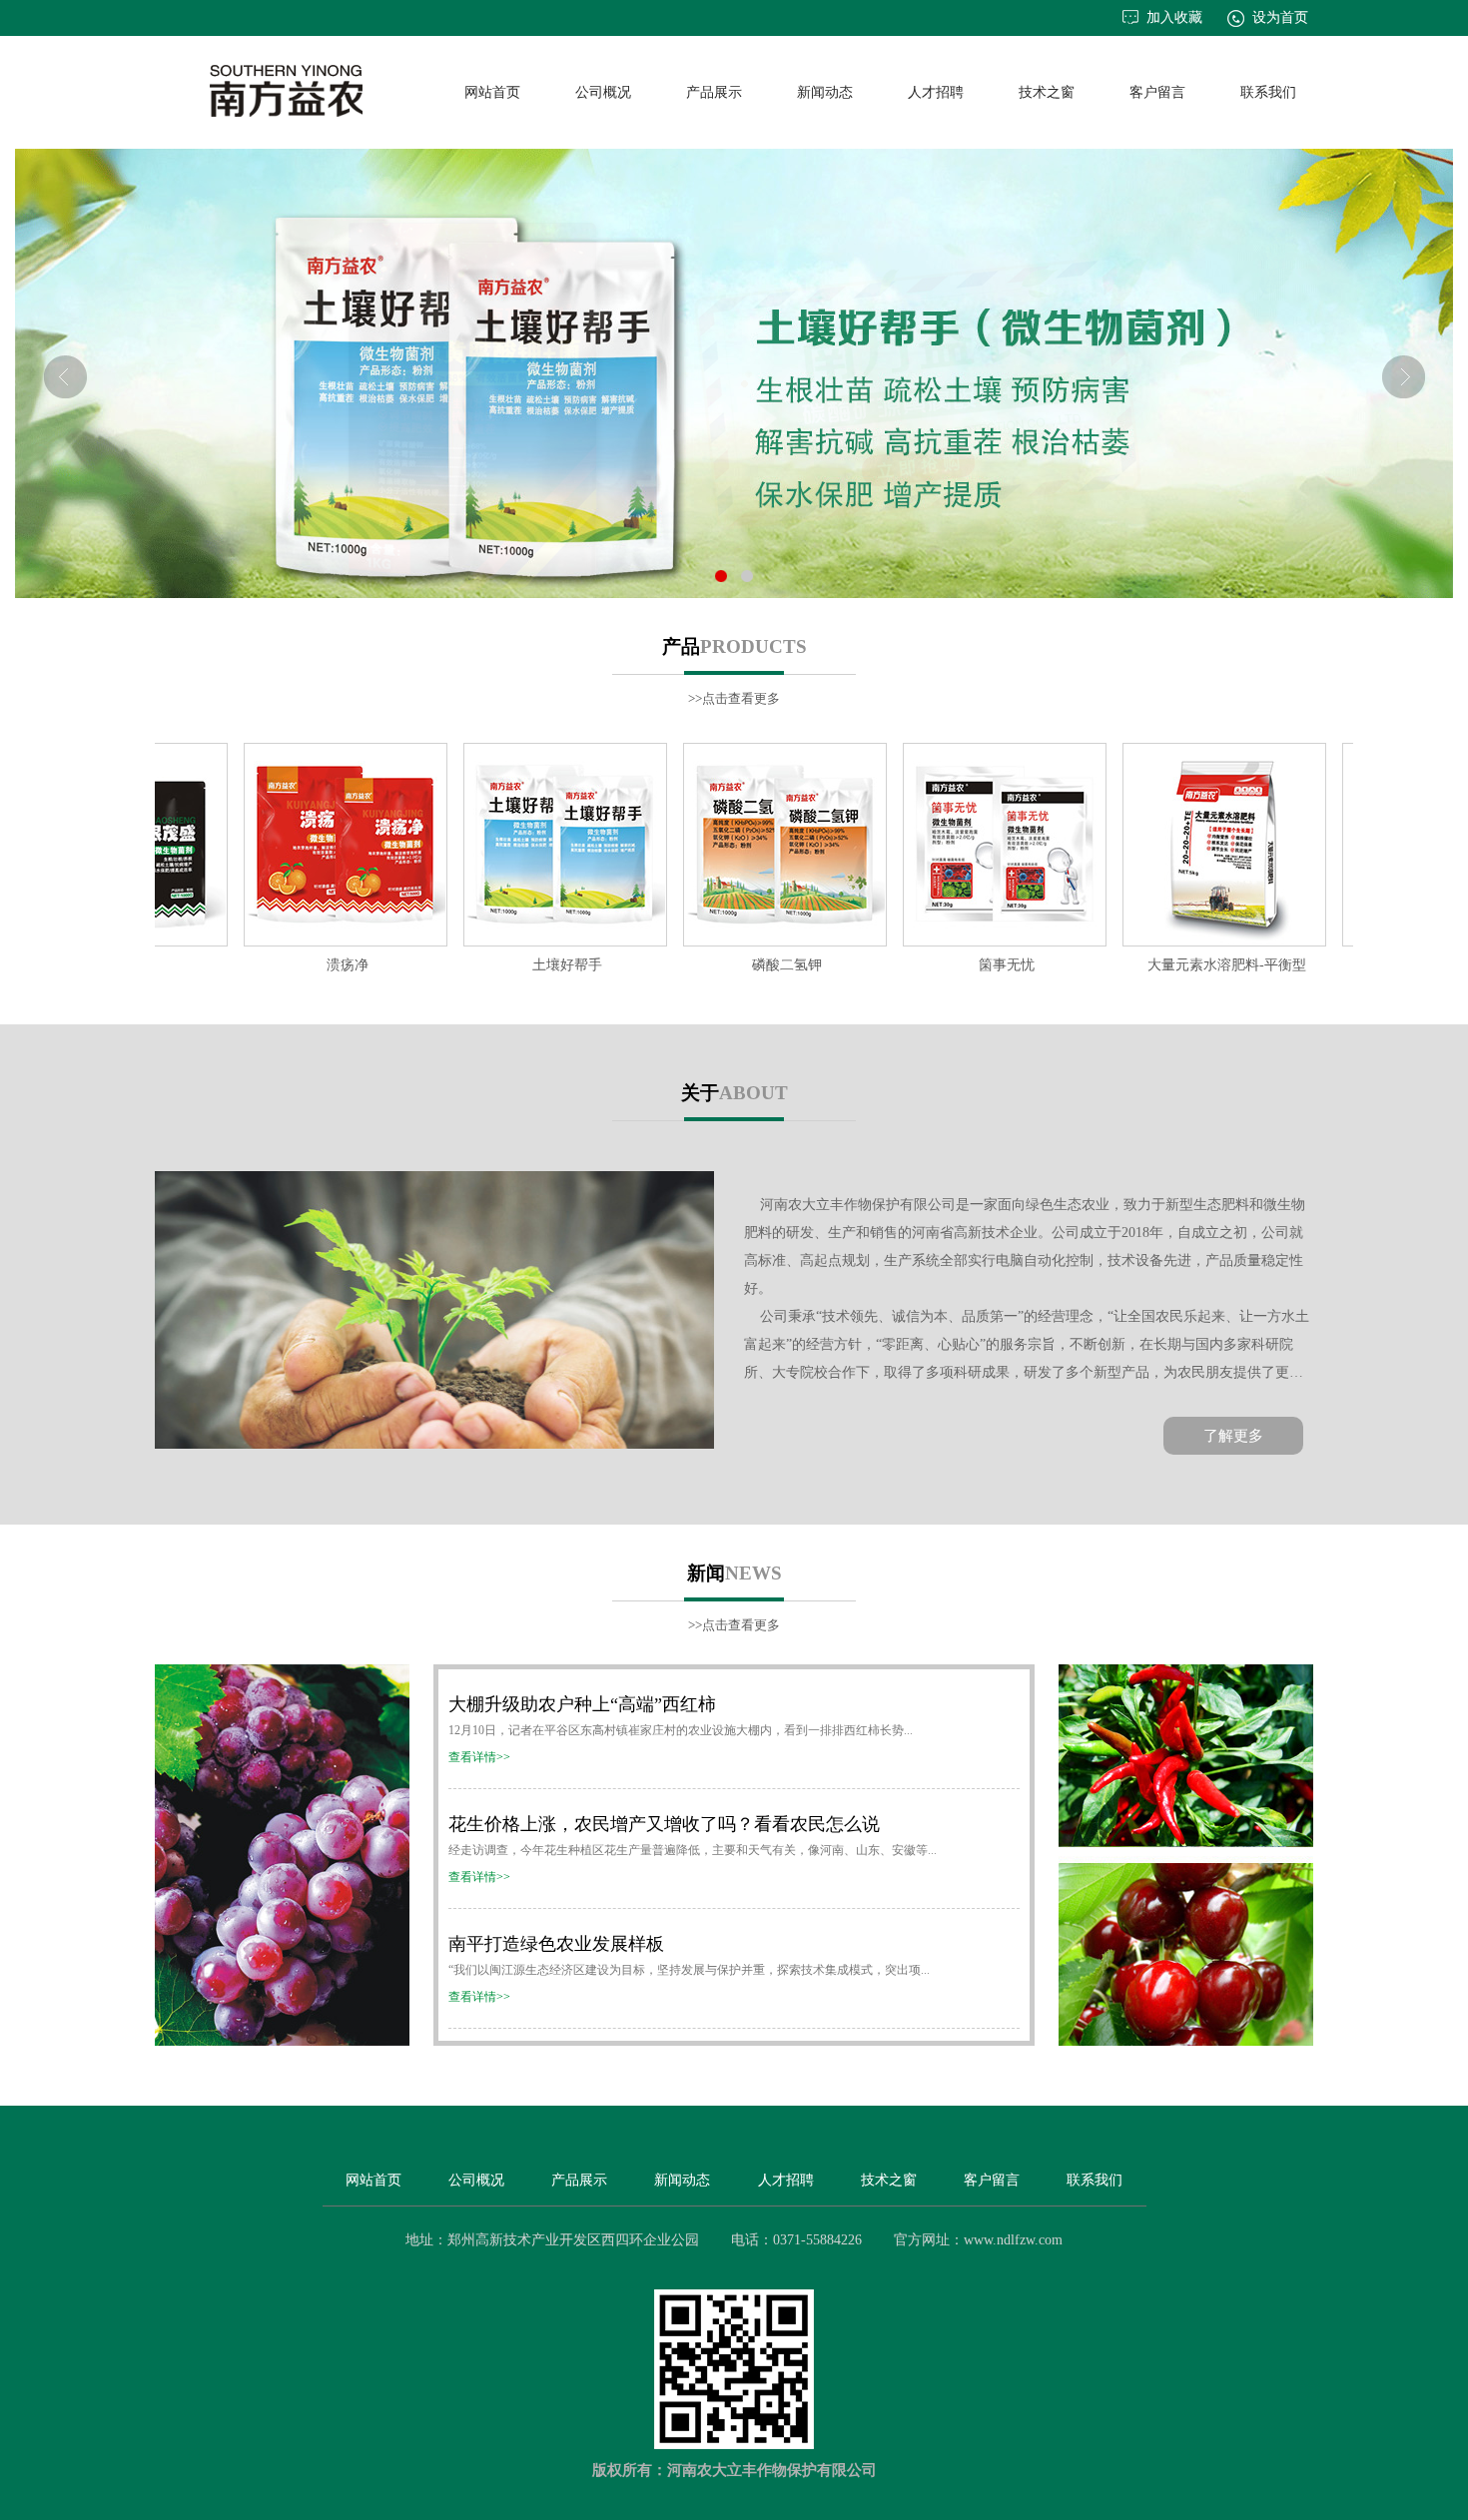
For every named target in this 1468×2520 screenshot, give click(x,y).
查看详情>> (479, 1757)
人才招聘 (936, 92)
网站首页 (492, 92)
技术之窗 (1047, 92)
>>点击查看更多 (734, 698)
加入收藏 (1174, 17)
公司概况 (603, 92)
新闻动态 (825, 92)
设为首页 (1280, 17)
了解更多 (1233, 1436)
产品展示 (714, 92)
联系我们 (1268, 92)
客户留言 (1157, 92)
